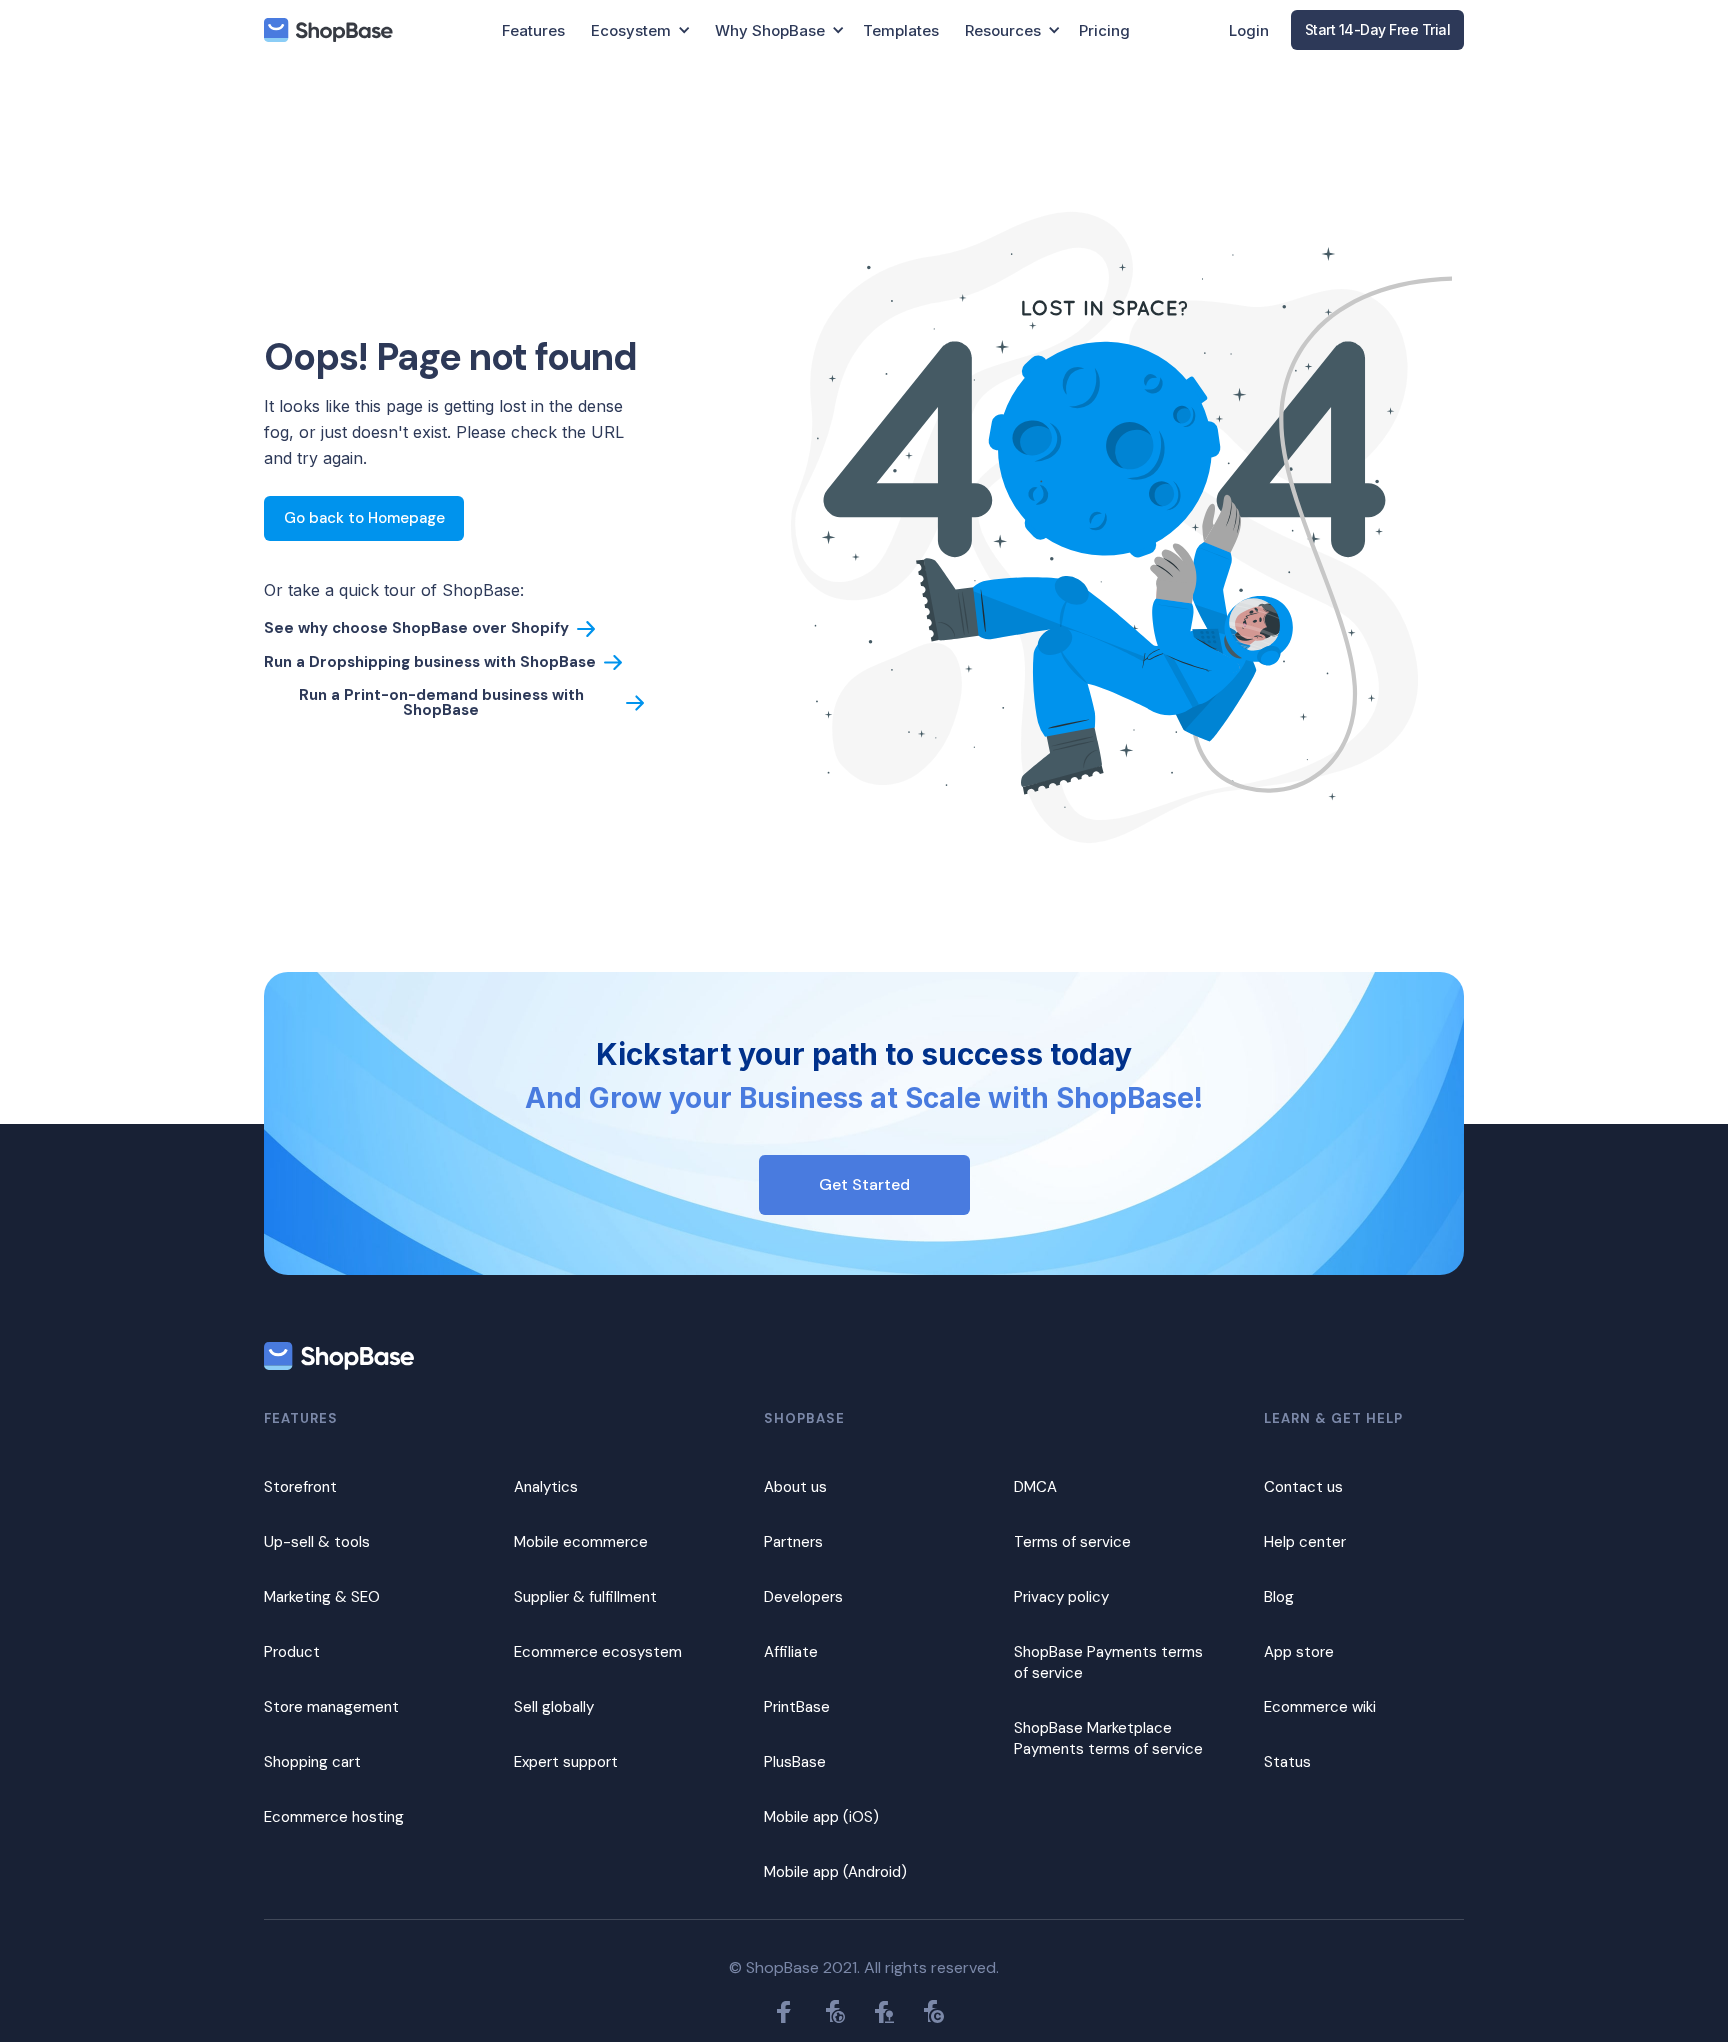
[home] (328, 30)
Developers (803, 1597)
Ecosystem (631, 30)
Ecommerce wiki (1320, 1707)
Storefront (300, 1487)
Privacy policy (1061, 1597)
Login (1249, 30)
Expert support (566, 1762)
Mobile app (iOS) (821, 1817)
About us (795, 1487)
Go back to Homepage (364, 518)
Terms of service (1072, 1542)
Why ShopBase (770, 30)
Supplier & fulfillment (585, 1597)
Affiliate (791, 1652)
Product (292, 1652)
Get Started (864, 1184)
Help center (1305, 1542)
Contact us (1303, 1487)
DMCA (1035, 1487)
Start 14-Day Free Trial (1378, 29)
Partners (793, 1542)
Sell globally (554, 1707)
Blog (1279, 1597)
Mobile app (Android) (835, 1872)
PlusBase (795, 1762)
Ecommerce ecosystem (598, 1652)
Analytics (546, 1487)
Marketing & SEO (322, 1597)
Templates (901, 30)
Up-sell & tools (317, 1542)
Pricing (1104, 30)
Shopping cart (312, 1762)
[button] (641, 30)
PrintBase (797, 1707)
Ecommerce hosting (334, 1817)
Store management (331, 1707)
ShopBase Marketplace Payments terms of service (1108, 1738)
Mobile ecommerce (581, 1542)
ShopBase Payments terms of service (1108, 1662)
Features (533, 30)
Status (1287, 1762)
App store (1299, 1652)
